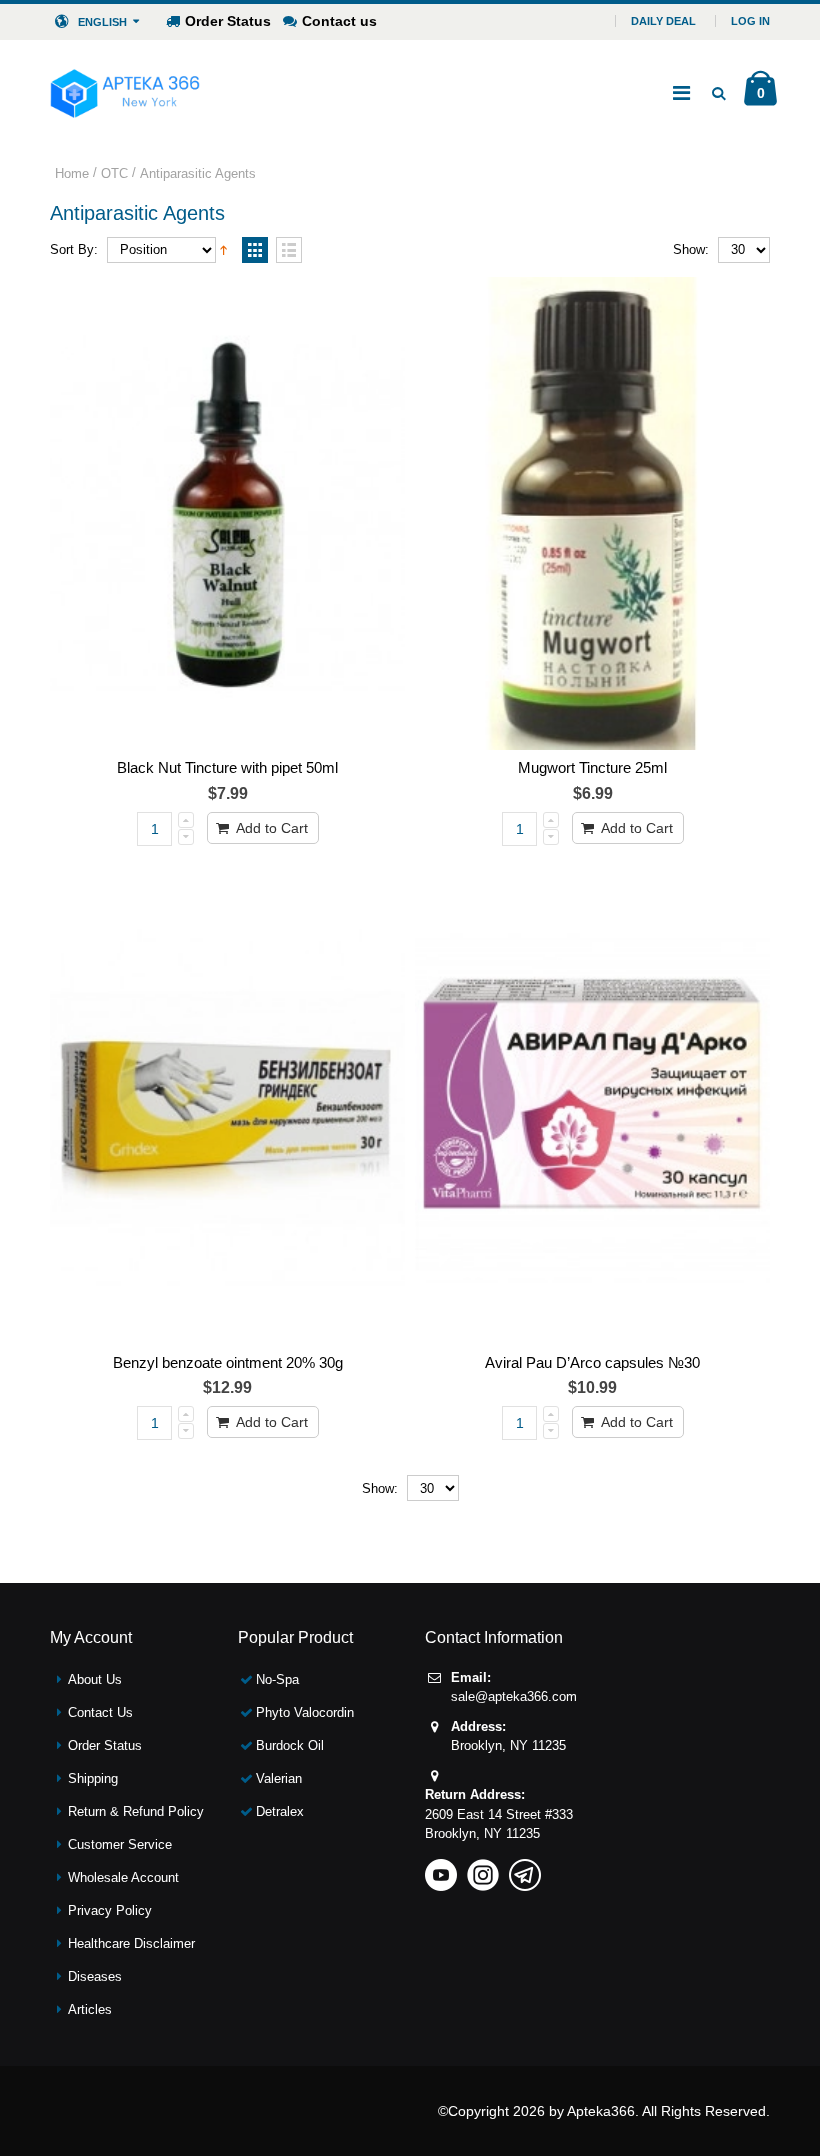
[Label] (227, 1108)
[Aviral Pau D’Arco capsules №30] (592, 1108)
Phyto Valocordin (305, 1712)
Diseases (95, 1976)
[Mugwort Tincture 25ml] (592, 514)
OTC (114, 173)
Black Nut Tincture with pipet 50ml (227, 767)
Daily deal (663, 21)
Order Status (228, 21)
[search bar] (718, 93)
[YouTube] (441, 1868)
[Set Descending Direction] (223, 248)
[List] (289, 251)
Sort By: (74, 249)
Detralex (280, 1811)
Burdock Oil (290, 1745)
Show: (691, 249)
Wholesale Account (123, 1877)
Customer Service (120, 1844)
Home (72, 173)
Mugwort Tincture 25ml (592, 767)
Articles (90, 2009)
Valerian (279, 1778)
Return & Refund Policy (136, 1811)
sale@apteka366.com (514, 1696)
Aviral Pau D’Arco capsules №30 (592, 1362)
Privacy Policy (110, 1910)
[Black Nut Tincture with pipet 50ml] (227, 514)
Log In (750, 21)
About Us (95, 1679)
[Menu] (681, 93)
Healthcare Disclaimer (131, 1943)
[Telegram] (525, 1868)
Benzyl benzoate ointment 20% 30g (228, 1362)
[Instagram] (483, 1868)
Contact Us (100, 1712)
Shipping (93, 1778)
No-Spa (277, 1679)
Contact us (339, 21)
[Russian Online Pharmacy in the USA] (125, 93)
